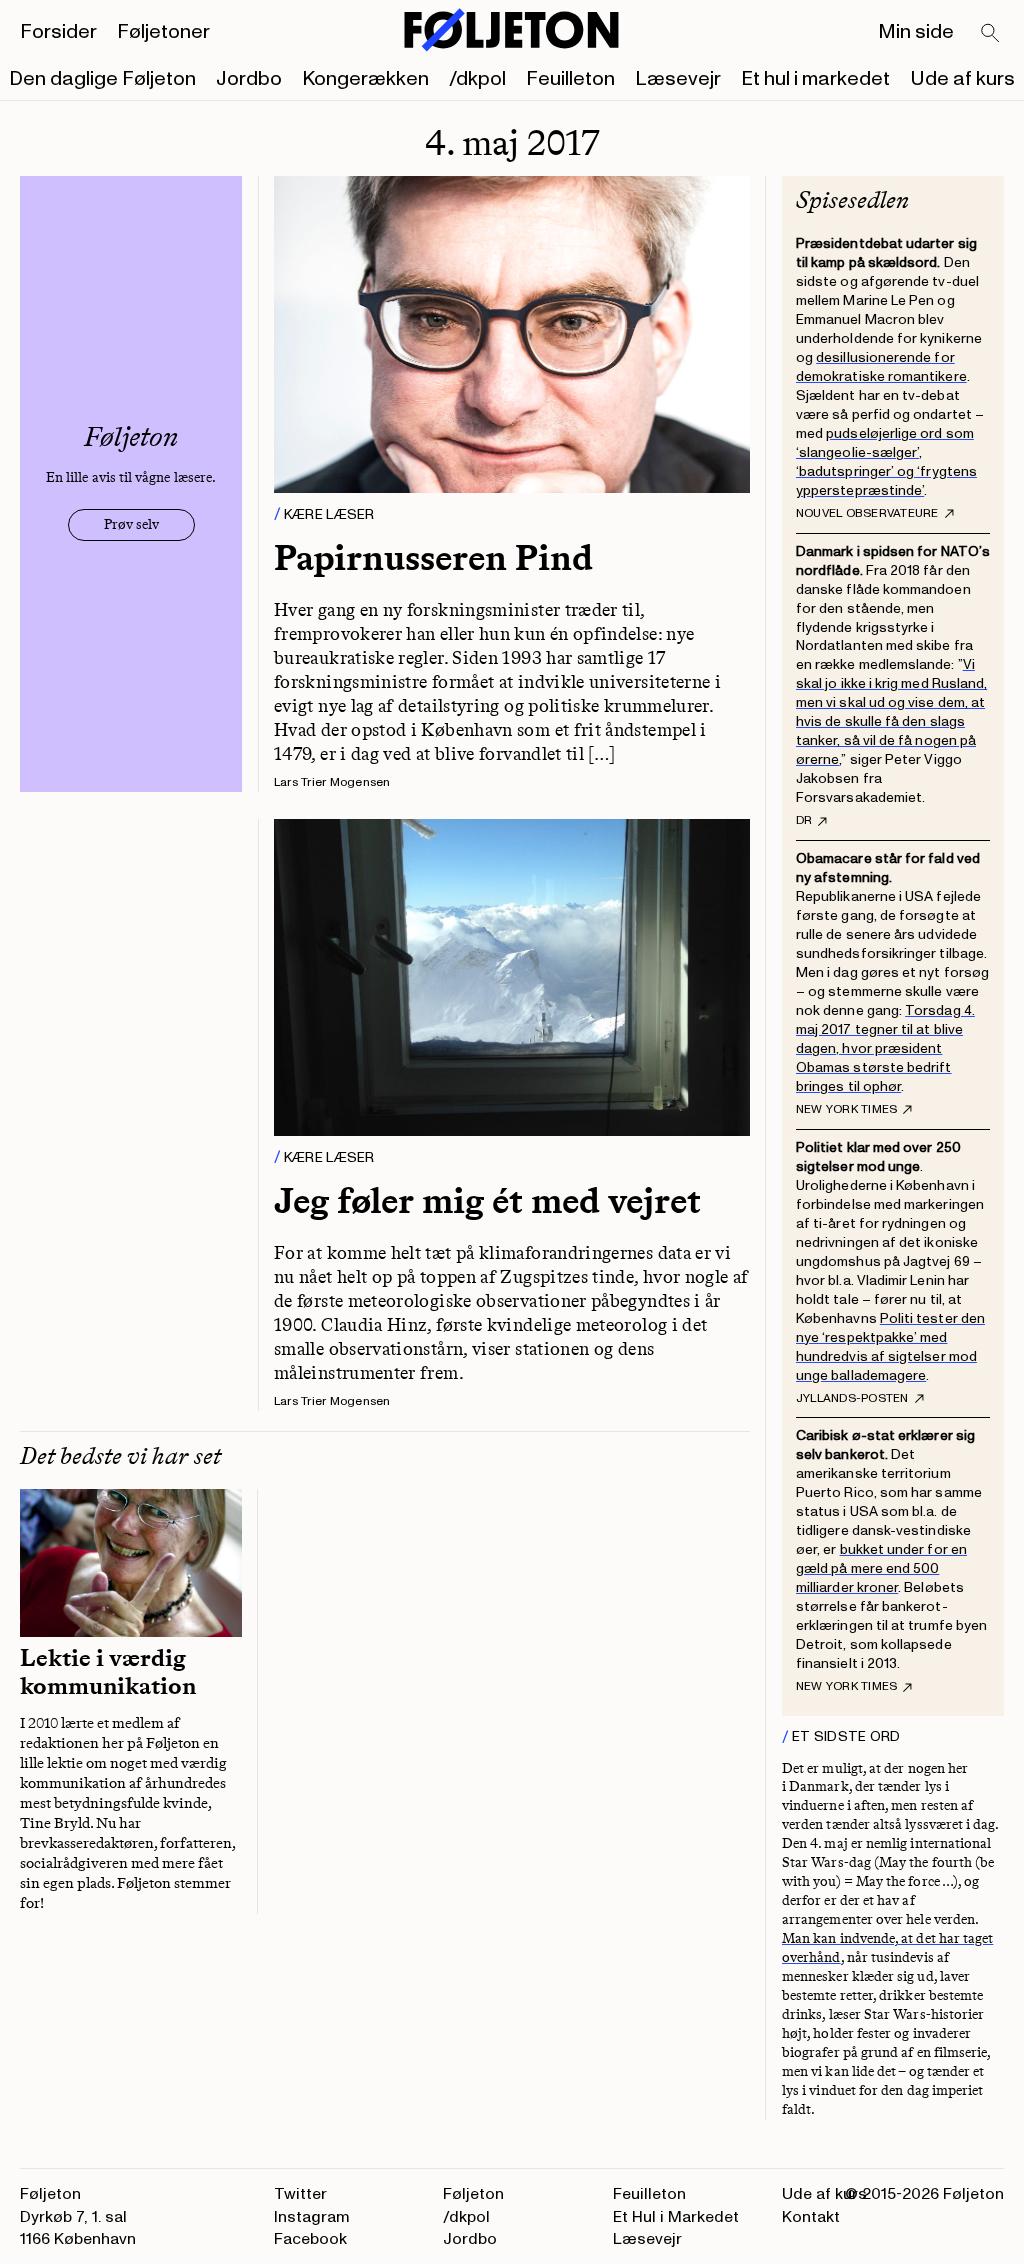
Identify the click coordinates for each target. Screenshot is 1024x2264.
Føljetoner (163, 32)
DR (804, 821)
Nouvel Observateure (867, 514)
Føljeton (473, 2194)
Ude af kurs (962, 79)
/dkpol (477, 79)
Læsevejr (678, 79)
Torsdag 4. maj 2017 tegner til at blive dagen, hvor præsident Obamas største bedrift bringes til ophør (885, 1048)
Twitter (300, 2194)
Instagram (312, 2217)
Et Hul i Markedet (676, 2217)
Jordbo (249, 79)
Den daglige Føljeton (102, 79)
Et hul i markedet (815, 79)
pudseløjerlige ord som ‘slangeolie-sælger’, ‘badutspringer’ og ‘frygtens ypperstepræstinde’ (886, 462)
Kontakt (811, 2217)
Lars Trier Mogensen (332, 782)
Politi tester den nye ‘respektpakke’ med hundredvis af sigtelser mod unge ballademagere (890, 1347)
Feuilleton (570, 79)
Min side (916, 32)
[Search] (991, 34)
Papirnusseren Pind (433, 557)
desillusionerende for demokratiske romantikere (881, 367)
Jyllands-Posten (852, 1399)
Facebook (310, 2239)
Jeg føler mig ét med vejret (487, 1200)
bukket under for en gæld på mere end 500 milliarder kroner (881, 1568)
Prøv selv (131, 524)
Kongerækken (365, 79)
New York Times (846, 1110)
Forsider (58, 32)
